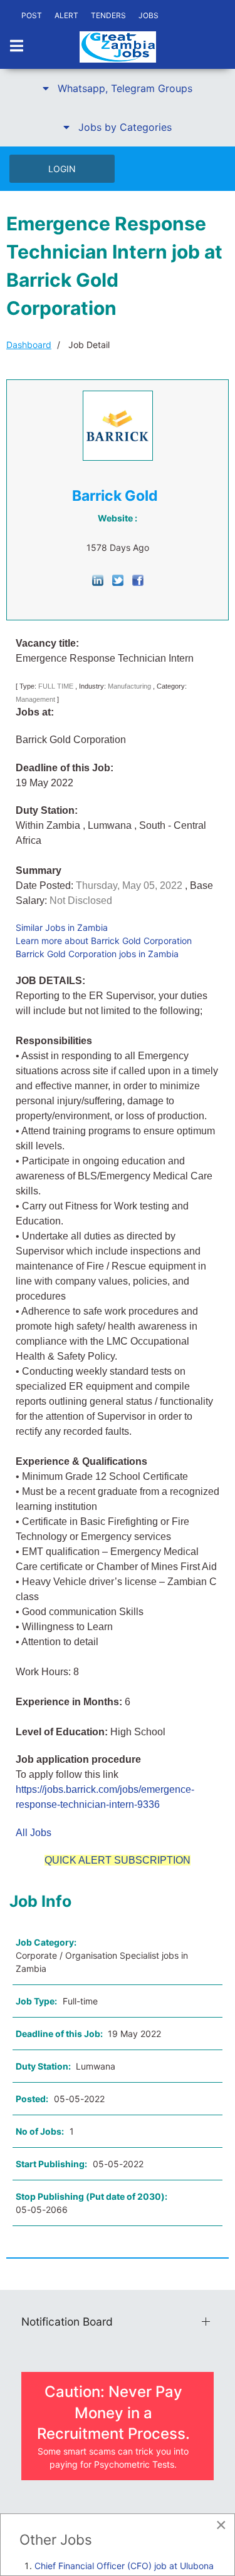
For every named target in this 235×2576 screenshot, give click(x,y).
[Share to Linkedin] (98, 579)
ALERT (66, 15)
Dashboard (29, 345)
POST (32, 15)
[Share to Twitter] (118, 579)
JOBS (149, 15)
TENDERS (108, 15)
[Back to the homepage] (118, 47)
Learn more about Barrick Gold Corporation (104, 941)
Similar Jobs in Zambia (62, 927)
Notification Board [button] (67, 2322)
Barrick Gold (115, 496)
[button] (118, 88)
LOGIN (62, 169)
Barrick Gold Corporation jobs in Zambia (97, 954)
